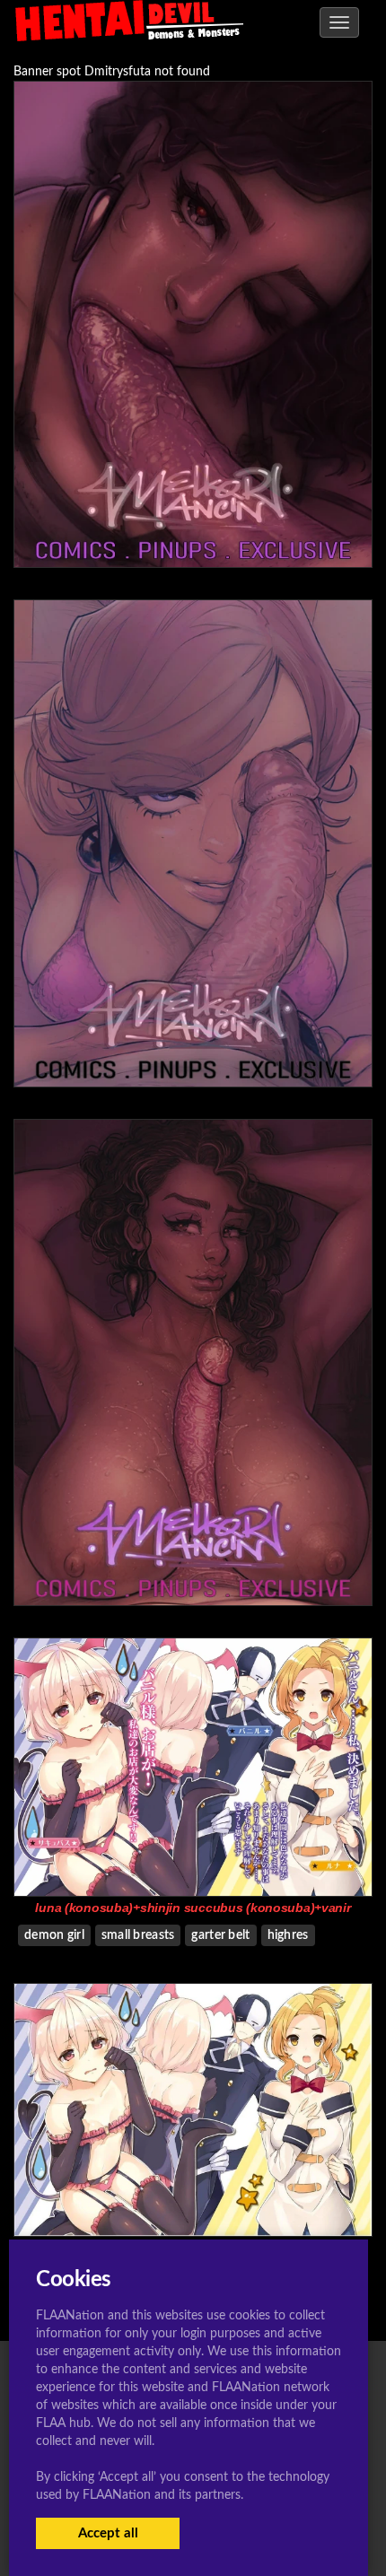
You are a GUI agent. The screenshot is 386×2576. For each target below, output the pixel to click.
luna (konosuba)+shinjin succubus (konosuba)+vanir (193, 1908)
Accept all (108, 2533)
